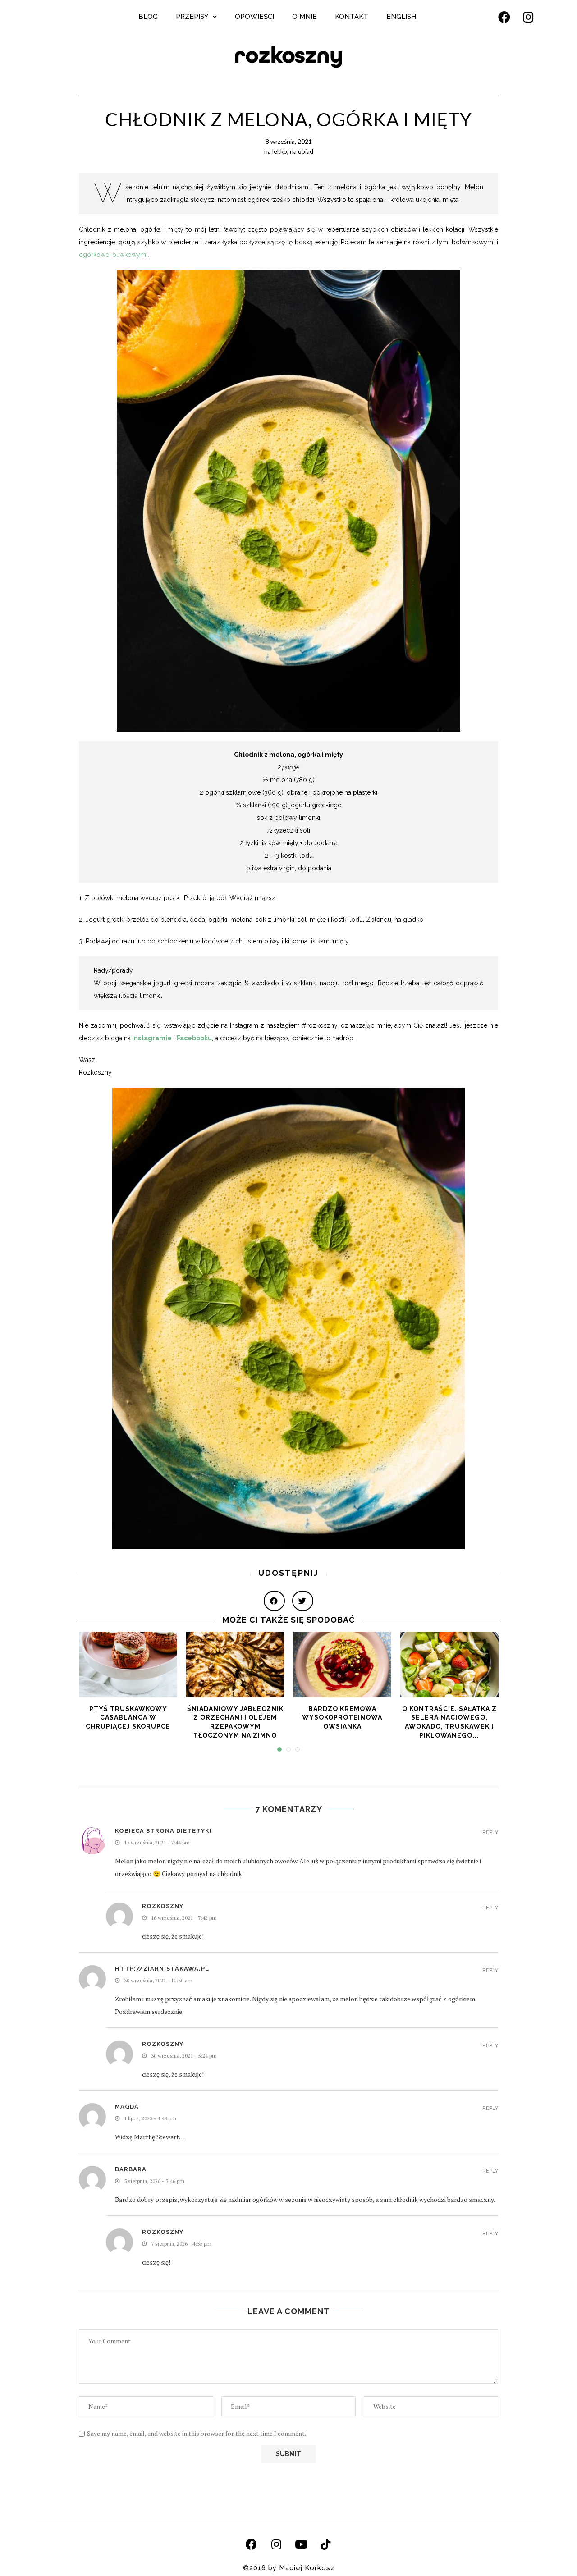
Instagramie (152, 1038)
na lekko (276, 151)
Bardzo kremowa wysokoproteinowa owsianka (342, 1718)
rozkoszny (288, 55)
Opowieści (254, 17)
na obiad (302, 151)
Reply (490, 1832)
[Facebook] (504, 17)
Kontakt (352, 17)
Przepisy (192, 17)
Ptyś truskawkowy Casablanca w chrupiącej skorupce (128, 1718)
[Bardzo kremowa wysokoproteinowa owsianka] (343, 1664)
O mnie (305, 17)
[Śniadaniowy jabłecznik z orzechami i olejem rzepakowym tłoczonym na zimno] (235, 1664)
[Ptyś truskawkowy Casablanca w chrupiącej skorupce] (128, 1664)
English (401, 17)
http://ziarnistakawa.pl (162, 1969)
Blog (148, 17)
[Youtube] (301, 2544)
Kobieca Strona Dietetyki (163, 1831)
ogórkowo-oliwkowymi (113, 255)
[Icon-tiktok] (326, 2544)
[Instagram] (528, 17)
